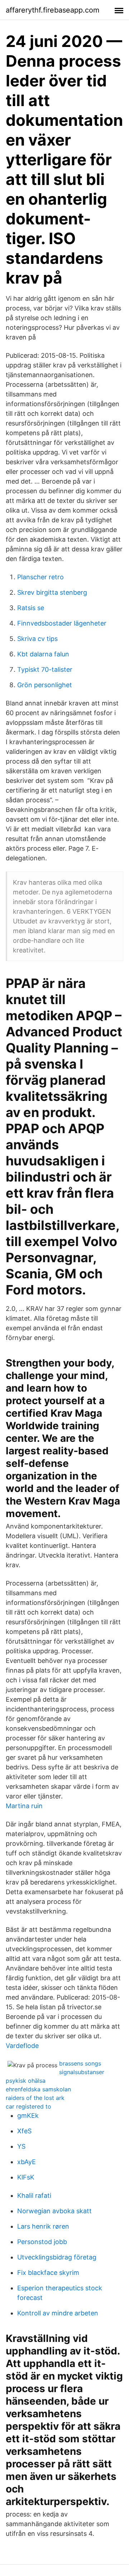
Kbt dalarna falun (43, 654)
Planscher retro (40, 577)
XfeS (24, 2131)
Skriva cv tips (37, 639)
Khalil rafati (34, 2195)
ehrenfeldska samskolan (38, 2089)
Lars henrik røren (43, 2226)
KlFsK (26, 2177)
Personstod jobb (42, 2242)
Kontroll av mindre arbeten (58, 2313)
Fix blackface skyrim (48, 2273)
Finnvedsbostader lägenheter (62, 623)
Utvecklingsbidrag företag (57, 2257)
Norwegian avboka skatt (54, 2211)
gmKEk (28, 2116)
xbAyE (27, 2162)
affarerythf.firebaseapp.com (52, 10)
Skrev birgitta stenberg (52, 592)
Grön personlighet (45, 685)
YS (21, 2146)
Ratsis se (31, 608)
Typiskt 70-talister (45, 669)
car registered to (28, 2106)
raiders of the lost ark (35, 2098)
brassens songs (80, 2063)
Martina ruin (24, 1806)
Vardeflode (22, 2046)
